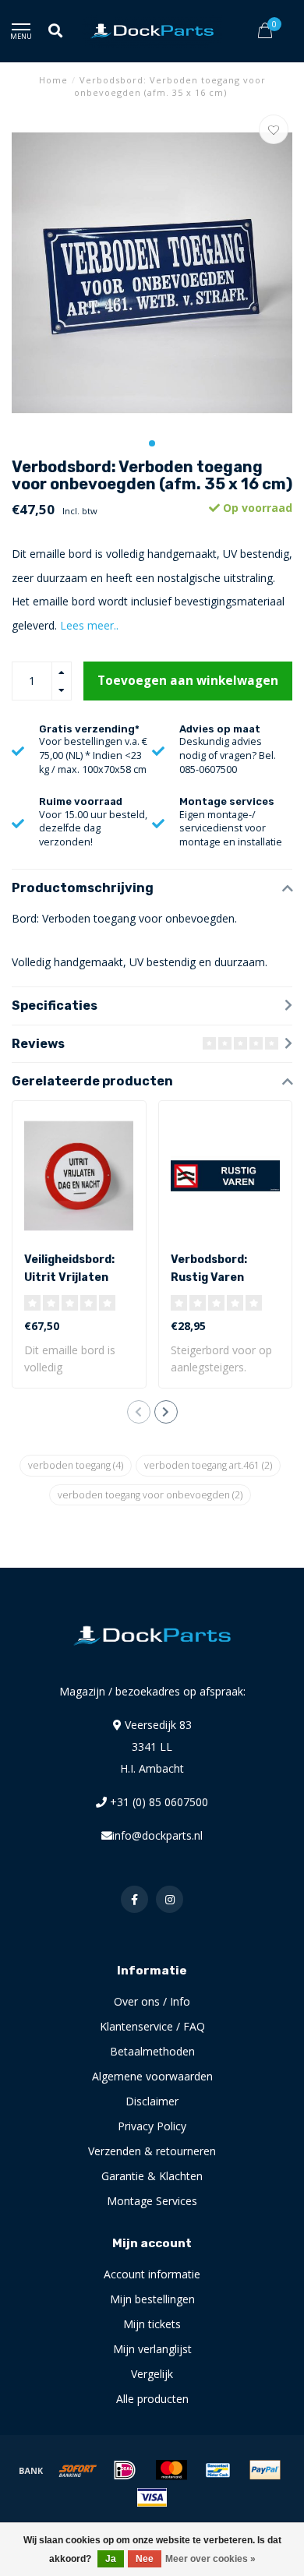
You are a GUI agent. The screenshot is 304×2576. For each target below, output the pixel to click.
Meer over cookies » (210, 2559)
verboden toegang (76, 1465)
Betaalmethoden (152, 2051)
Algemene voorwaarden (152, 2076)
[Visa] (152, 2497)
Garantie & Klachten (152, 2176)
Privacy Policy (152, 2126)
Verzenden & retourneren (152, 2151)
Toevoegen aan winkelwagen (188, 681)
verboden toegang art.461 (208, 1465)
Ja (111, 2559)
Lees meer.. (89, 625)
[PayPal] (265, 2470)
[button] (152, 443)
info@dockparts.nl (157, 1835)
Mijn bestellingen (152, 2299)
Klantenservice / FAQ (152, 2026)
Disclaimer (152, 2101)
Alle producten (152, 2399)
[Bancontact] (218, 2470)
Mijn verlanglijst (152, 2349)
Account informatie (152, 2274)
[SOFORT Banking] (78, 2470)
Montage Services (152, 2201)
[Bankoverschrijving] (31, 2470)
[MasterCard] (171, 2470)
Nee (145, 2559)
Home (53, 80)
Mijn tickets (152, 2324)
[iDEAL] (125, 2470)
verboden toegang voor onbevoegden (150, 1495)
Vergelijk (152, 2374)
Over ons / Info (152, 2001)
